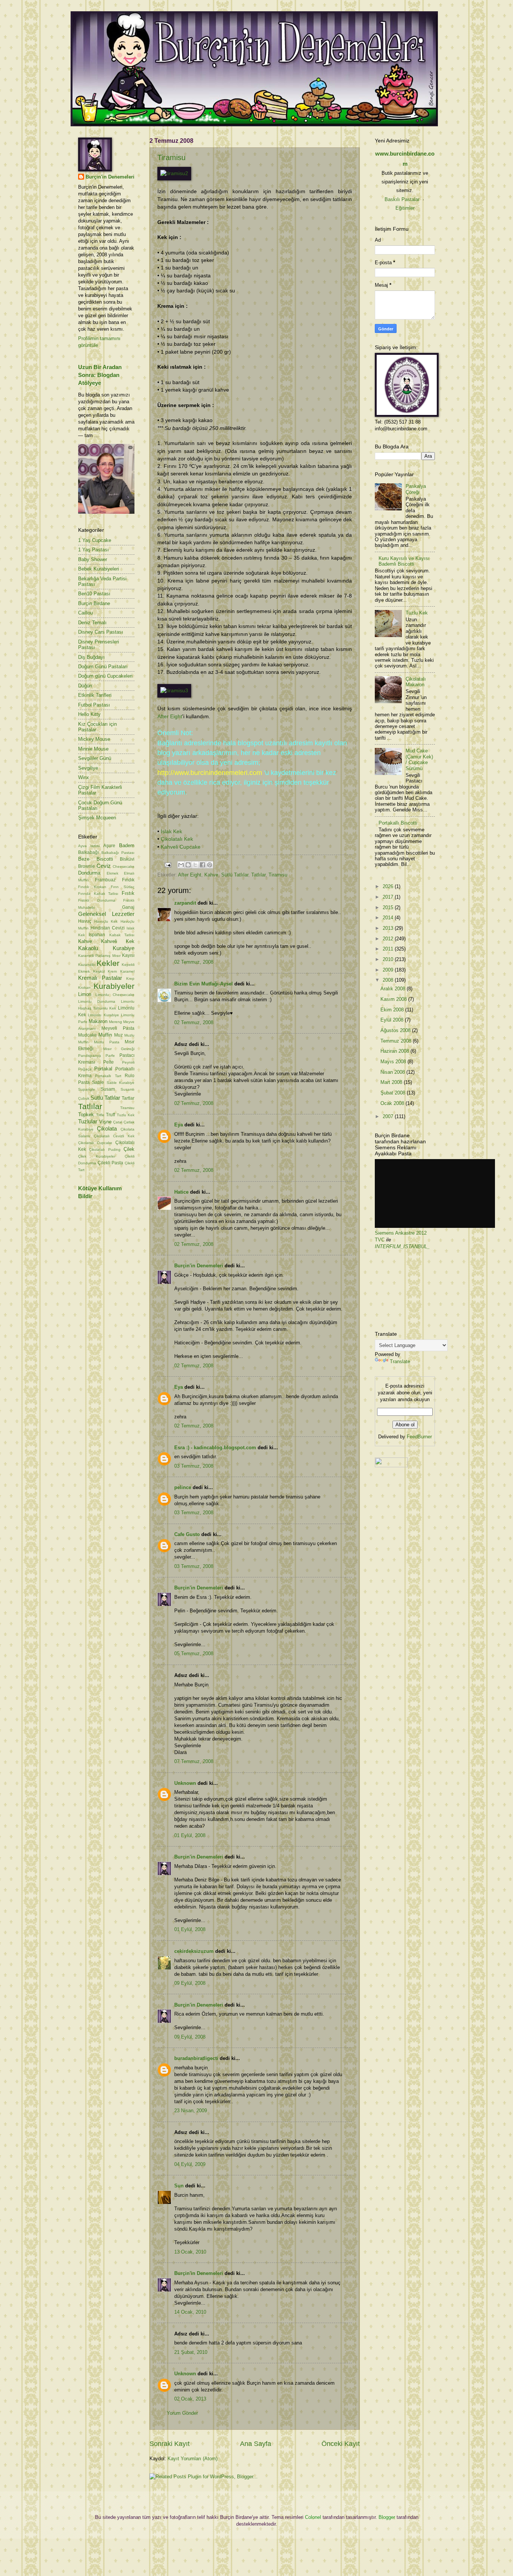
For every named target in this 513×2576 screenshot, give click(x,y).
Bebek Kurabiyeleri (99, 569)
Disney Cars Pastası (101, 632)
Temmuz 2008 (397, 1041)
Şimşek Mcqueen (97, 818)
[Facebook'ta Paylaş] (202, 865)
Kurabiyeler (114, 986)
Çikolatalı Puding (105, 1150)
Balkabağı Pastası (118, 853)
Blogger (387, 2517)
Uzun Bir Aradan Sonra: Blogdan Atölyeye (100, 375)
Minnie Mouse (93, 749)
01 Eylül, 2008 (190, 1835)
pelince (183, 1487)
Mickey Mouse (94, 739)
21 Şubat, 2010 (191, 2352)
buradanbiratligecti (196, 2058)
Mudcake (88, 1035)
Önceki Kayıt (341, 2444)
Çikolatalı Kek (177, 839)
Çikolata (107, 1128)
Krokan (84, 988)
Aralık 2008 (394, 989)
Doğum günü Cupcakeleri (105, 676)
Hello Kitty (89, 714)
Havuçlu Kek (106, 921)
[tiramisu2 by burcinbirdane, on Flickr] (174, 173)
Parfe (110, 1056)
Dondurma (89, 873)
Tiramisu (171, 157)
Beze (84, 859)
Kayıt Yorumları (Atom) (192, 2459)
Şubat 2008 (394, 1093)
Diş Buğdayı (91, 657)
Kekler (108, 963)
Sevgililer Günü (95, 758)
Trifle (100, 1115)
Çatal (118, 1122)
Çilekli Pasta (111, 1163)
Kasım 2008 (394, 999)
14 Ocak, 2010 (190, 2312)
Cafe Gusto (187, 1534)
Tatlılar (258, 875)
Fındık (128, 880)
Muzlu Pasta (107, 1042)
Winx (84, 777)
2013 (389, 928)
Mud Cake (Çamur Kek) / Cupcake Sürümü (419, 759)
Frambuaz (105, 880)
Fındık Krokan (92, 887)
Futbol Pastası (94, 705)
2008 (389, 980)
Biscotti (105, 859)
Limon (85, 994)
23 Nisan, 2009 (191, 2111)
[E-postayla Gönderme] (167, 865)
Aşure (109, 846)
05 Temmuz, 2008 (194, 1654)
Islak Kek (171, 832)
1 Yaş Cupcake (95, 540)
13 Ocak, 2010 (190, 2252)
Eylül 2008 (393, 1020)
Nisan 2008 (393, 1072)
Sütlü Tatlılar (235, 875)
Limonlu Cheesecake (115, 995)
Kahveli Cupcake (181, 847)
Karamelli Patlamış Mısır (99, 956)
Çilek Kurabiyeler (97, 1156)
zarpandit (185, 903)
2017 (389, 897)
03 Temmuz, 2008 (194, 1466)
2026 (389, 886)
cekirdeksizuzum (194, 1951)
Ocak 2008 (393, 1103)
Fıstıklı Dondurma (97, 900)
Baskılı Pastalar (402, 199)
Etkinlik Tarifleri (95, 695)
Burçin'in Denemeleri (199, 1266)
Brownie (87, 866)
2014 (389, 918)
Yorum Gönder (182, 2413)
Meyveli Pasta (118, 1028)
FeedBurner (419, 1437)
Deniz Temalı (92, 623)
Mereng (115, 1022)
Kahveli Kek (118, 941)
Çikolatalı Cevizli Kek (114, 1136)
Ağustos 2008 (396, 1030)
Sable (98, 1082)
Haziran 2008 (395, 1051)
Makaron (98, 1021)
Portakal (103, 1069)
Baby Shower (93, 559)
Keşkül (99, 971)
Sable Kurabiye (121, 1083)
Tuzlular (88, 1121)
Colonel (313, 2517)
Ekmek (112, 873)
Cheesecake (124, 866)
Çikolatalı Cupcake (95, 1143)
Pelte (109, 1062)
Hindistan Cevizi (108, 928)
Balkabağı (88, 852)
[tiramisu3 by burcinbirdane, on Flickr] (174, 691)
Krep (130, 978)
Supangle (87, 1089)
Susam (108, 1089)
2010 (389, 959)
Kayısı (128, 955)
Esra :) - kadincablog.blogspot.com (215, 1448)
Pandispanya (90, 1056)
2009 (389, 970)
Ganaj (128, 907)
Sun (179, 2186)
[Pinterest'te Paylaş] (210, 865)
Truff (110, 1115)
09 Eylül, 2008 (190, 1983)
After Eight (170, 717)
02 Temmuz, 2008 (194, 962)
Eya (179, 1125)
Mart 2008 (392, 1082)
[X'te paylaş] (195, 865)
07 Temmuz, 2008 (194, 1761)
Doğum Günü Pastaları (103, 667)
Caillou (85, 613)
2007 (389, 1116)
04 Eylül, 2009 (190, 2164)
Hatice (181, 1192)
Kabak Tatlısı (122, 935)
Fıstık (128, 893)
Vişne (105, 1122)
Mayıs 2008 (394, 1062)
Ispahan (97, 935)
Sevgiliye (88, 768)
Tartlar (128, 1098)
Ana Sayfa (256, 2444)
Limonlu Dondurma (97, 1001)
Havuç (85, 921)
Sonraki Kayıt (170, 2444)
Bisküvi (127, 859)
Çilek (129, 1149)
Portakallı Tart (108, 1076)
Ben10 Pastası (94, 594)
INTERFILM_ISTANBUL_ (402, 1246)
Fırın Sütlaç (123, 887)
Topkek (86, 1115)
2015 (389, 907)
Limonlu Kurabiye (103, 1015)
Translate (400, 1361)
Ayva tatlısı (89, 846)
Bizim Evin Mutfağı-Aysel (204, 984)
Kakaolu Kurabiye (106, 948)
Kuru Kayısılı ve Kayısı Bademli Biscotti (404, 561)
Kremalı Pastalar (100, 978)
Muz (118, 1035)
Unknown (185, 1783)
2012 (389, 939)
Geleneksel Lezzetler (106, 914)
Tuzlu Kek (126, 1115)
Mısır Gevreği (119, 1049)
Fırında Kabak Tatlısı (98, 894)
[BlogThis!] (188, 865)
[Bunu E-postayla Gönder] (181, 865)
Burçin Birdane (94, 603)
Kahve (211, 875)
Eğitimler (405, 208)
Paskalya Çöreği (416, 489)
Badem (127, 845)
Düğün (85, 686)
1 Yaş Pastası (94, 550)
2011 (389, 949)
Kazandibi (87, 965)
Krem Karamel (121, 971)
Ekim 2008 (393, 1010)
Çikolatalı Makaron (416, 682)
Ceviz (104, 866)
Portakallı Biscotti (398, 823)
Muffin (105, 1035)
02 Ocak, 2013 (190, 2399)
